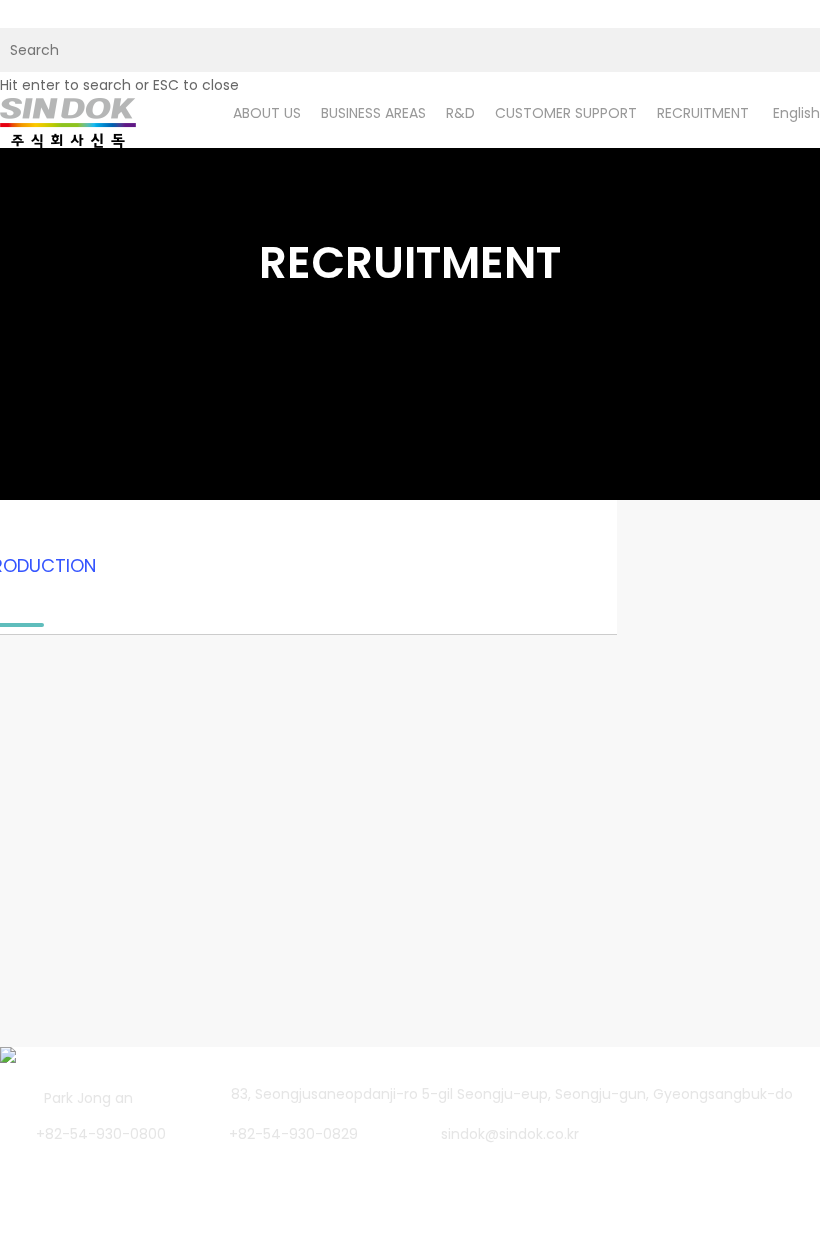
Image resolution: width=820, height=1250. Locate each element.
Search (230, 1043)
